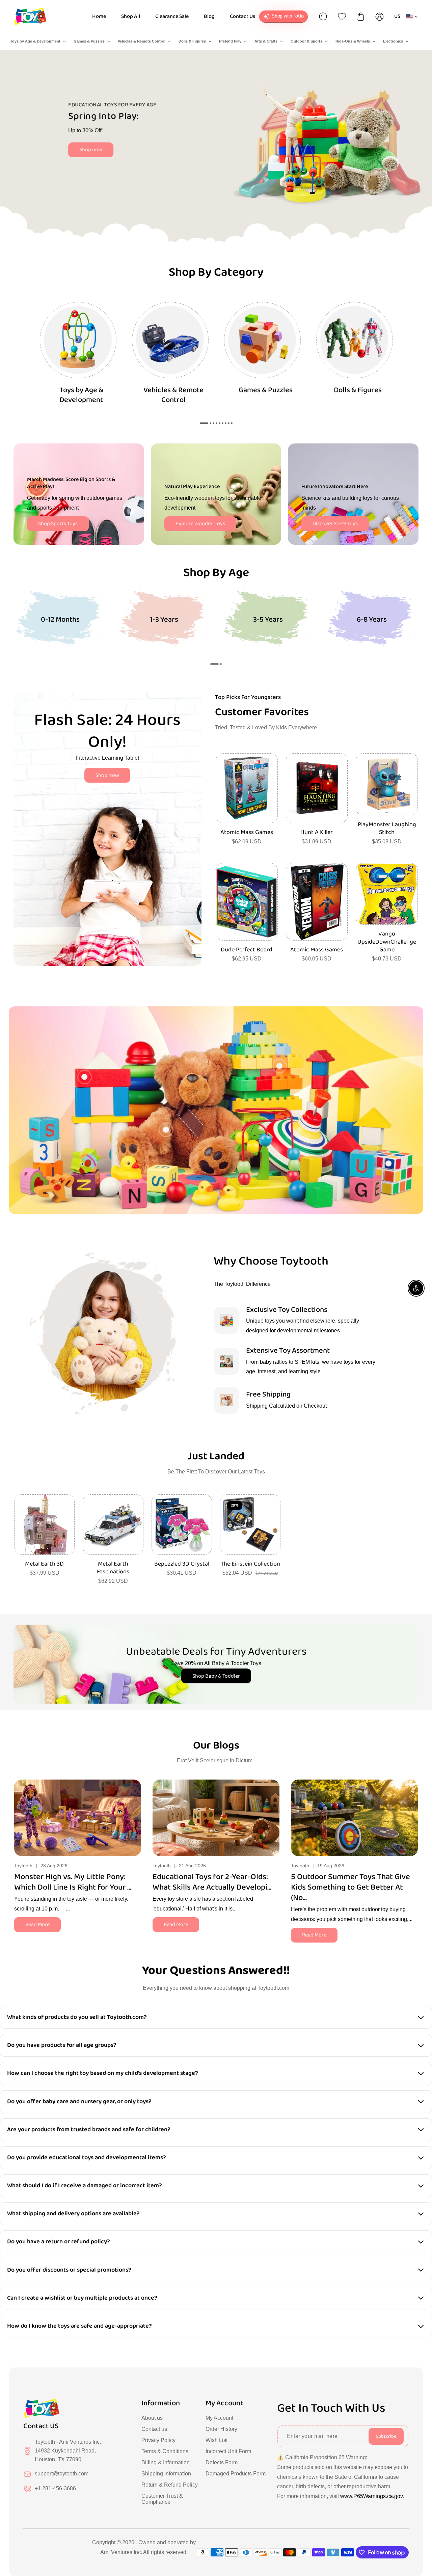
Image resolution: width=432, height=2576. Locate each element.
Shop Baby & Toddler (216, 1676)
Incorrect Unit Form (228, 2451)
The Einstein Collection (250, 1564)
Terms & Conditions (165, 2451)
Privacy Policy (158, 2440)
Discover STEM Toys (335, 524)
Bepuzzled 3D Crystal (182, 1564)
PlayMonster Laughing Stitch (387, 829)
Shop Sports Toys (58, 524)
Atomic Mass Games (247, 832)
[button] (214, 664)
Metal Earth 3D (44, 1564)
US (397, 16)
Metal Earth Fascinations (113, 1568)
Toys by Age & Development (35, 41)
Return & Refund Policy (170, 2485)
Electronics (393, 41)
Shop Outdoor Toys (111, 156)
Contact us (154, 2429)
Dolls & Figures (192, 41)
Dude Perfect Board (247, 950)
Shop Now (107, 775)
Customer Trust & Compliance (162, 2499)
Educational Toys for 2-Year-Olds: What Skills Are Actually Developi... (212, 1882)
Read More (37, 1924)
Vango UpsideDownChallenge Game (387, 942)
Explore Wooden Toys (200, 524)
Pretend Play (230, 41)
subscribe (386, 2436)
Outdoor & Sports (306, 41)
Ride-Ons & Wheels (353, 41)
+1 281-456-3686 (55, 2488)
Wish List (217, 2440)
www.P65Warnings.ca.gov (371, 2496)
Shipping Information (166, 2474)
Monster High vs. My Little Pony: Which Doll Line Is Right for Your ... (73, 1882)
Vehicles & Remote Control (142, 41)
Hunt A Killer (317, 832)
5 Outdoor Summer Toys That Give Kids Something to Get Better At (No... (350, 1888)
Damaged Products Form (236, 2474)
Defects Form (222, 2462)
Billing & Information (166, 2462)
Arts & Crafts (266, 41)
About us (152, 2418)
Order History (221, 2429)
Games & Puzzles (89, 41)
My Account (219, 2418)
